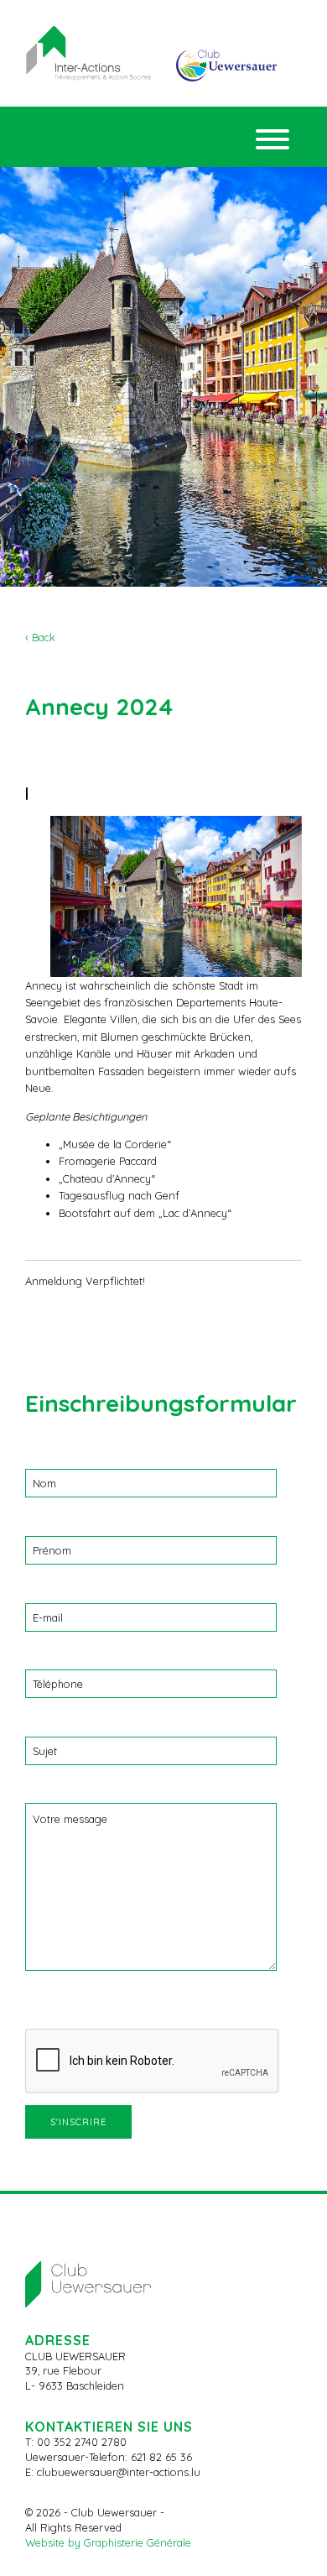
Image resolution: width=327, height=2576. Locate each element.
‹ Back (40, 637)
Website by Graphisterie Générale (108, 2542)
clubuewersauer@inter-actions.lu (119, 2472)
